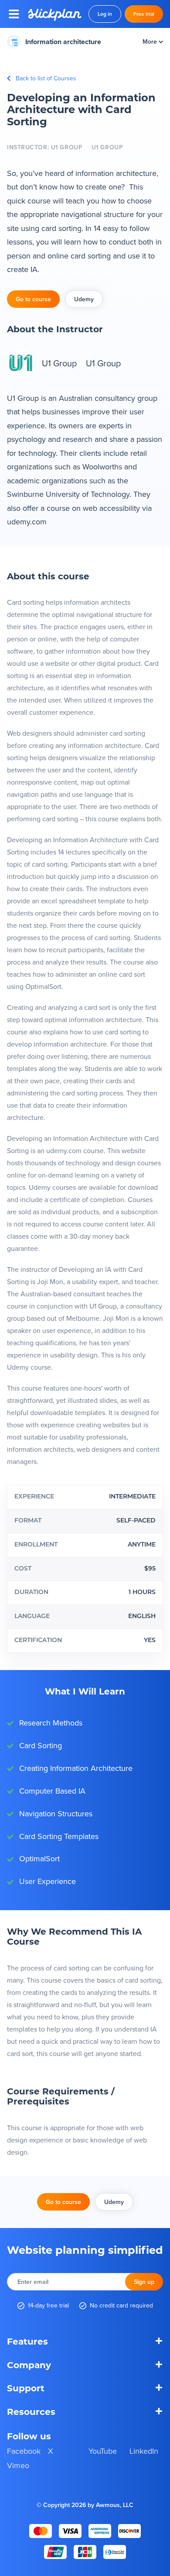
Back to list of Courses (46, 78)
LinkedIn (144, 2451)
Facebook (24, 2451)
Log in (105, 14)
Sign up (144, 2282)
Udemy (84, 299)
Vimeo (18, 2465)
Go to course (33, 299)
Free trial (144, 14)
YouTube (103, 2451)
